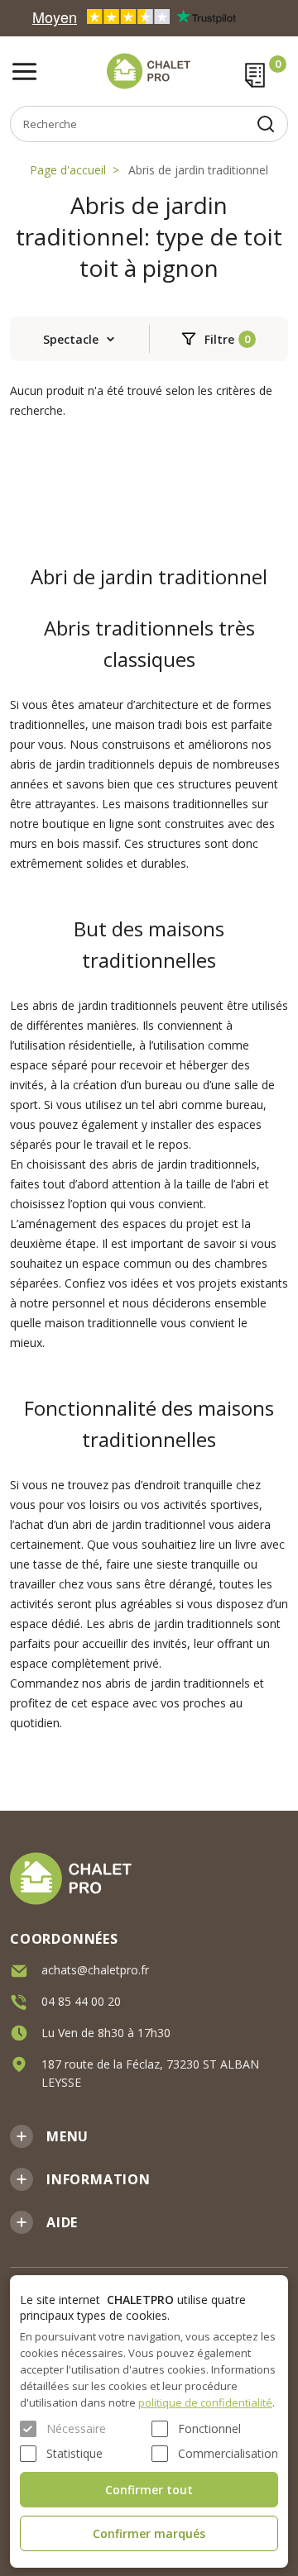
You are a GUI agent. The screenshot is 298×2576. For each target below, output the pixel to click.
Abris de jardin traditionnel (198, 170)
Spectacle (71, 339)
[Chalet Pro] (149, 71)
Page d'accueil (68, 170)
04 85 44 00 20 (81, 2001)
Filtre (219, 339)
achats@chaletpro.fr (95, 1970)
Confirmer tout (149, 2490)
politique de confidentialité (205, 2402)
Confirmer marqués (149, 2533)
